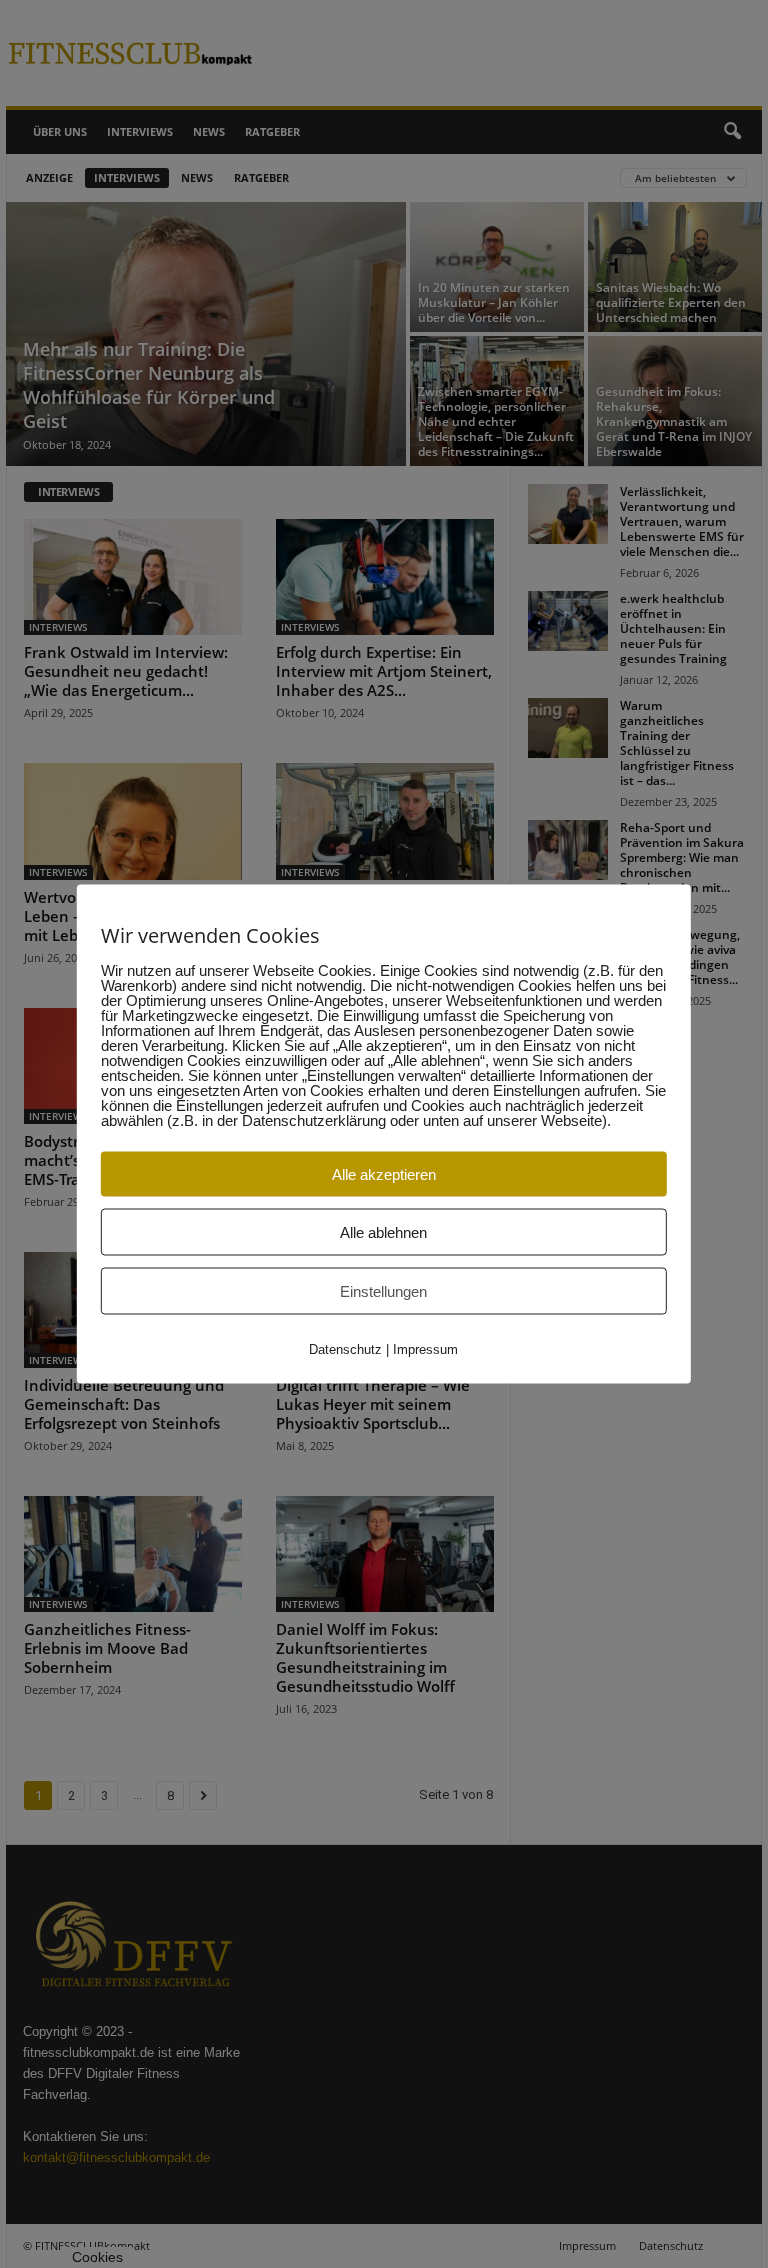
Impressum (425, 1349)
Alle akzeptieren (384, 1174)
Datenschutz (345, 1349)
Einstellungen (383, 1291)
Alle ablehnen (383, 1232)
